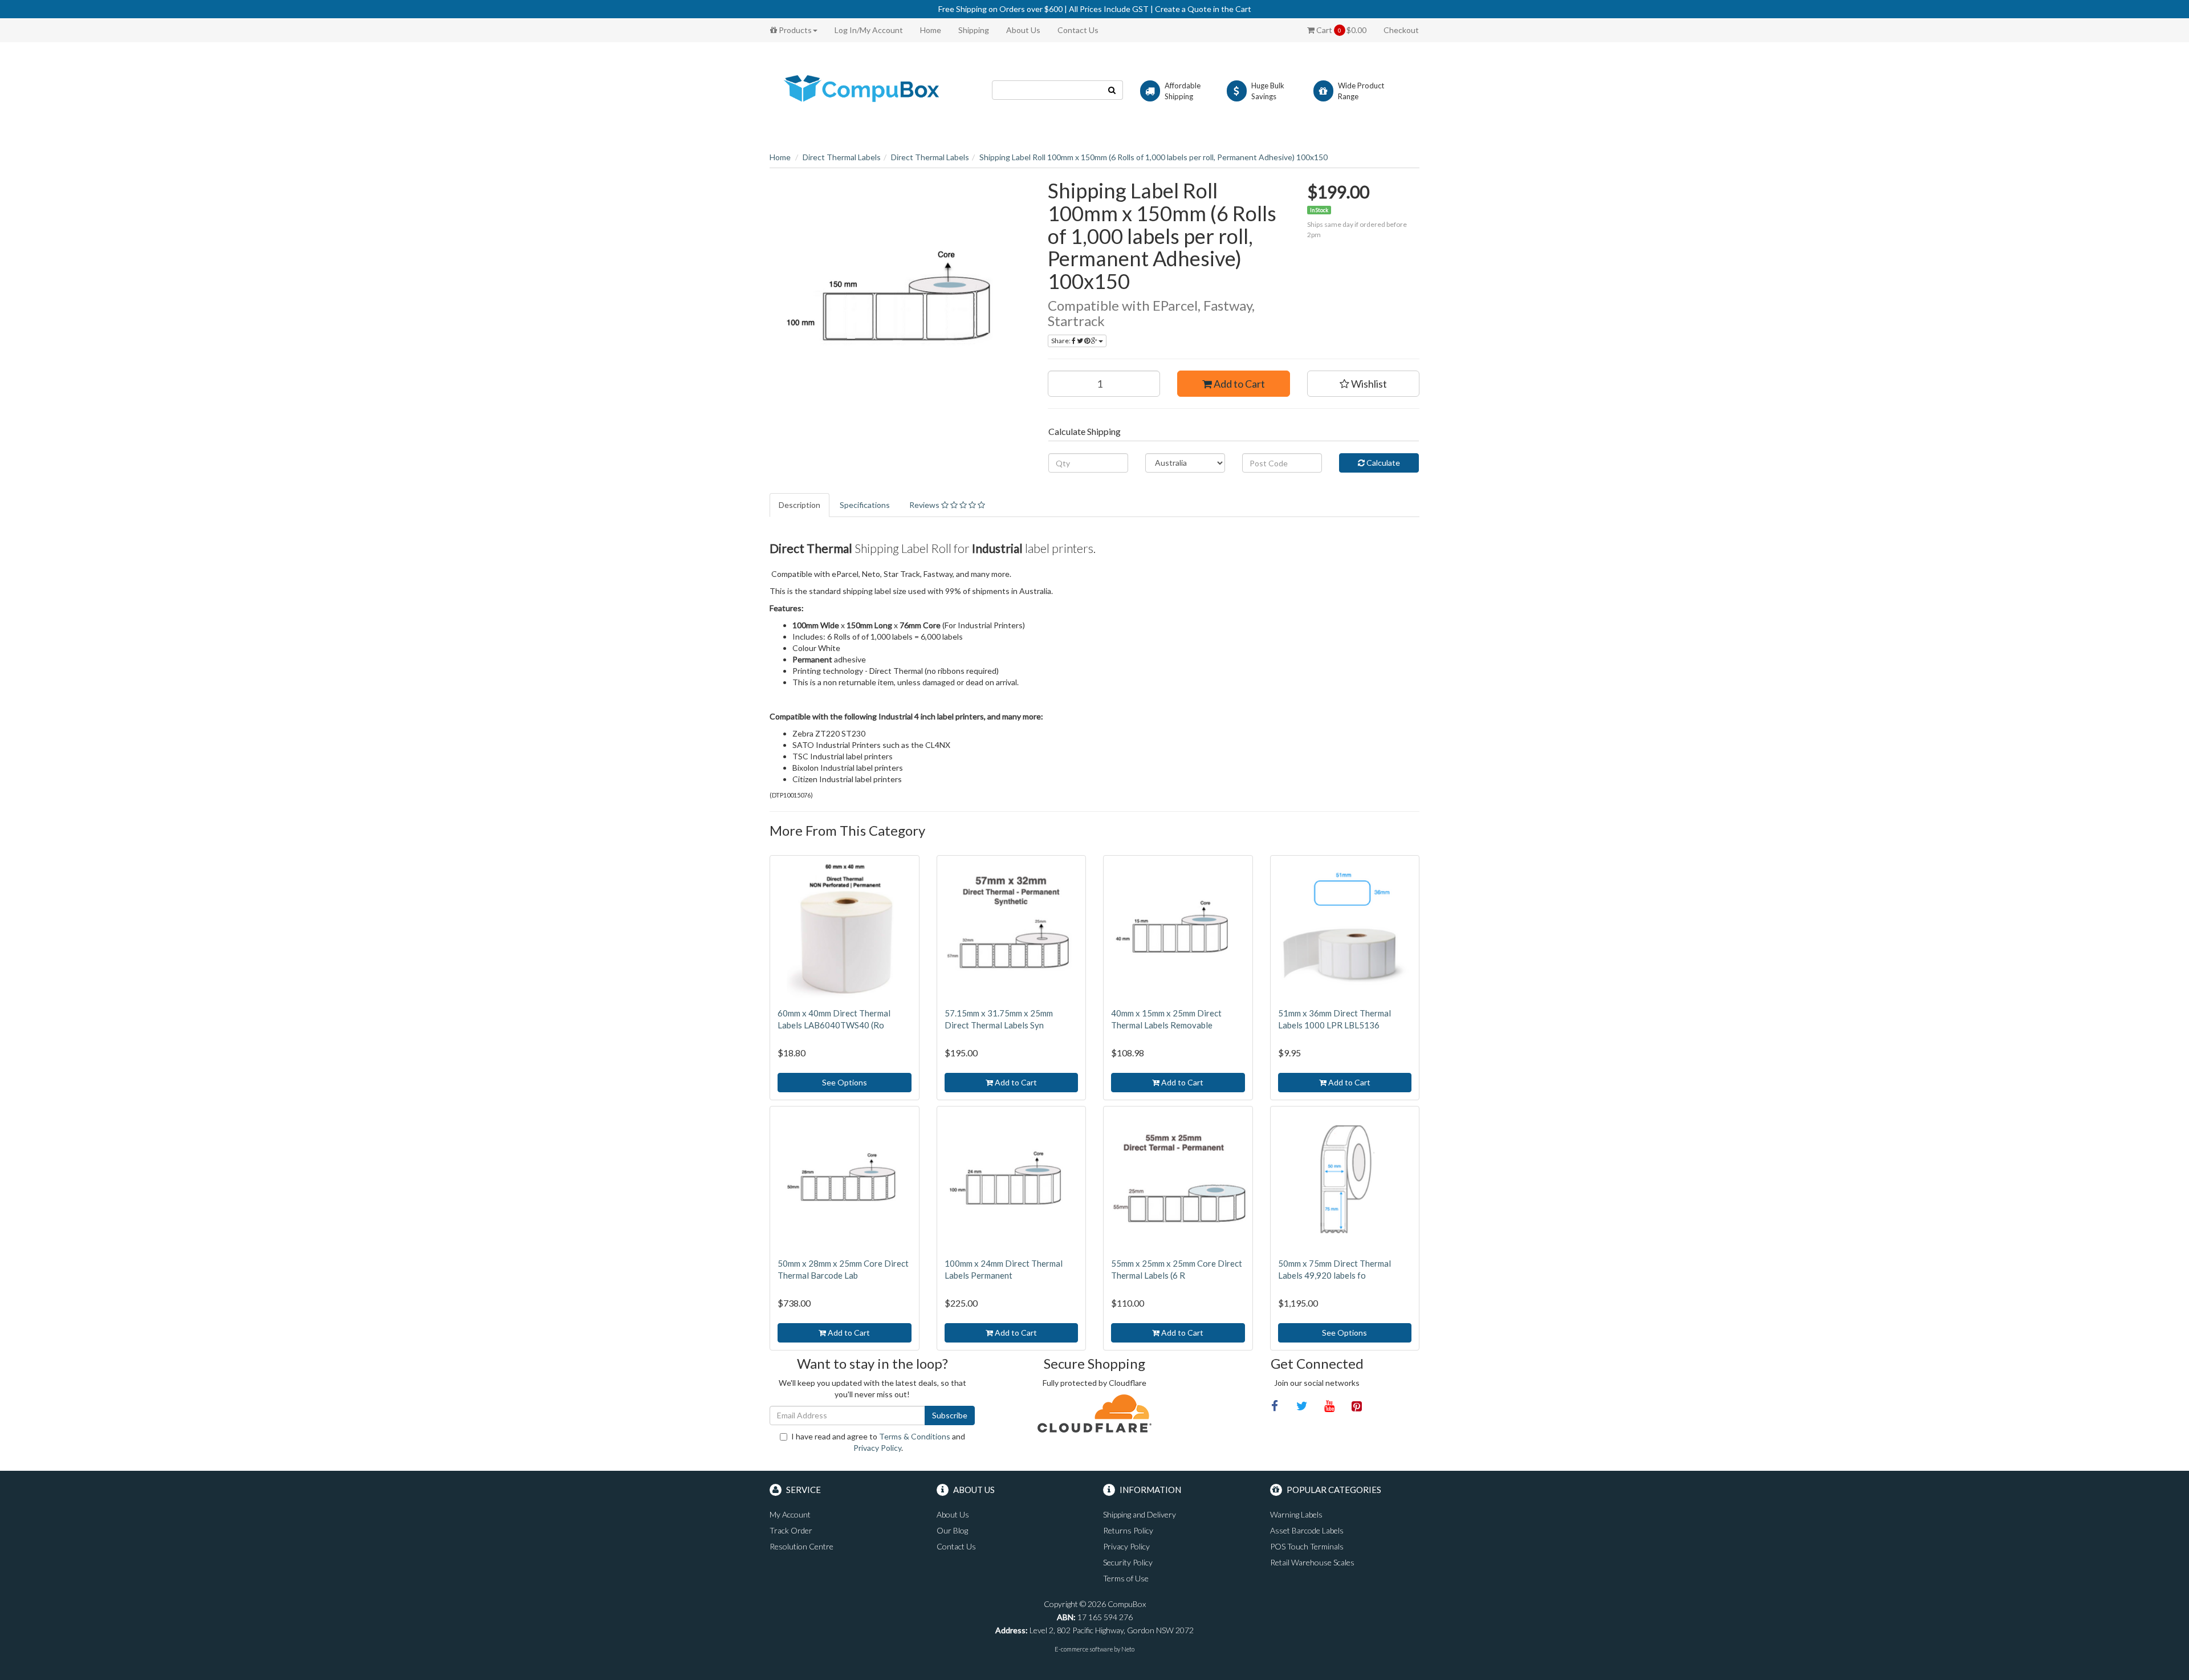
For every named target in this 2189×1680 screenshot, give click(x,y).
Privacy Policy (877, 1448)
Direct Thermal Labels (842, 157)
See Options (845, 1082)
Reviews (925, 505)
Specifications (865, 505)
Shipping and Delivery (1140, 1514)
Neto (1128, 1649)
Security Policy (1128, 1562)
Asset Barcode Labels (1307, 1530)
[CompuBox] (872, 89)
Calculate (1382, 463)
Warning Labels (1296, 1514)
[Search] (1112, 90)
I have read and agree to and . (878, 1442)
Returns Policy (1128, 1530)
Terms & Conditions (915, 1436)
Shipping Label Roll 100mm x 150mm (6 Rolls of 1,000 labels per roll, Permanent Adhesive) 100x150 (1154, 157)
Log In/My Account (869, 30)
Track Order (791, 1530)
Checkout (1401, 30)
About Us (1023, 30)
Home (931, 30)
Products (794, 30)
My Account (790, 1514)
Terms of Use (1126, 1578)
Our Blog (952, 1530)
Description (799, 505)
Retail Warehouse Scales (1312, 1562)
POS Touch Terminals (1307, 1546)
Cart (1340, 30)
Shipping (974, 30)
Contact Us (1078, 30)
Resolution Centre (801, 1546)
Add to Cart (1238, 384)
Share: (1061, 341)
